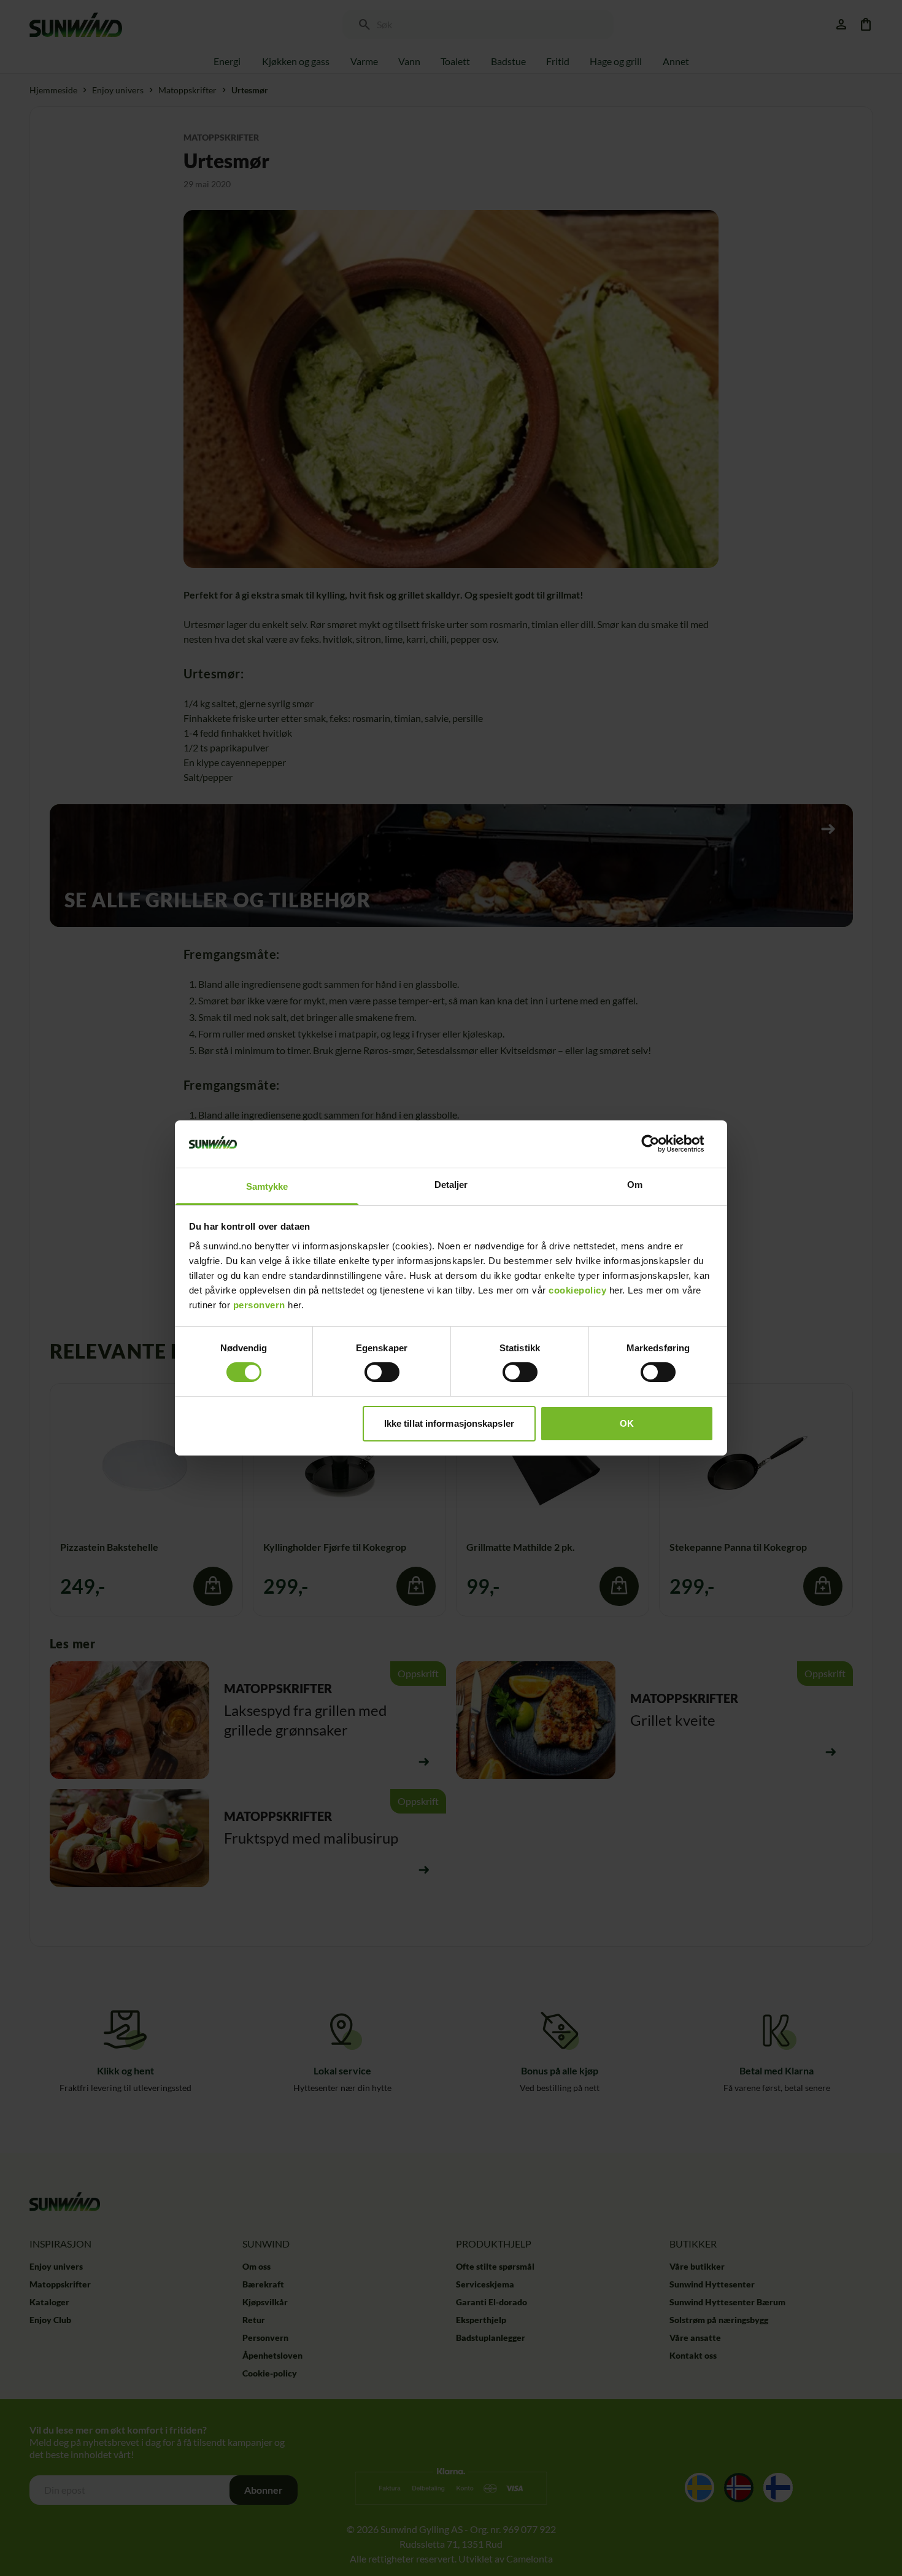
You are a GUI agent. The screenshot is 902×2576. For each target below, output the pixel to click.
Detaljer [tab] (451, 1185)
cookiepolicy (577, 1290)
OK (627, 1423)
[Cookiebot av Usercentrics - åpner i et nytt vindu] (660, 1144)
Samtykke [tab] (267, 1186)
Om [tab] (635, 1185)
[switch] (382, 1372)
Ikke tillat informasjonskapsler (449, 1423)
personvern (259, 1305)
